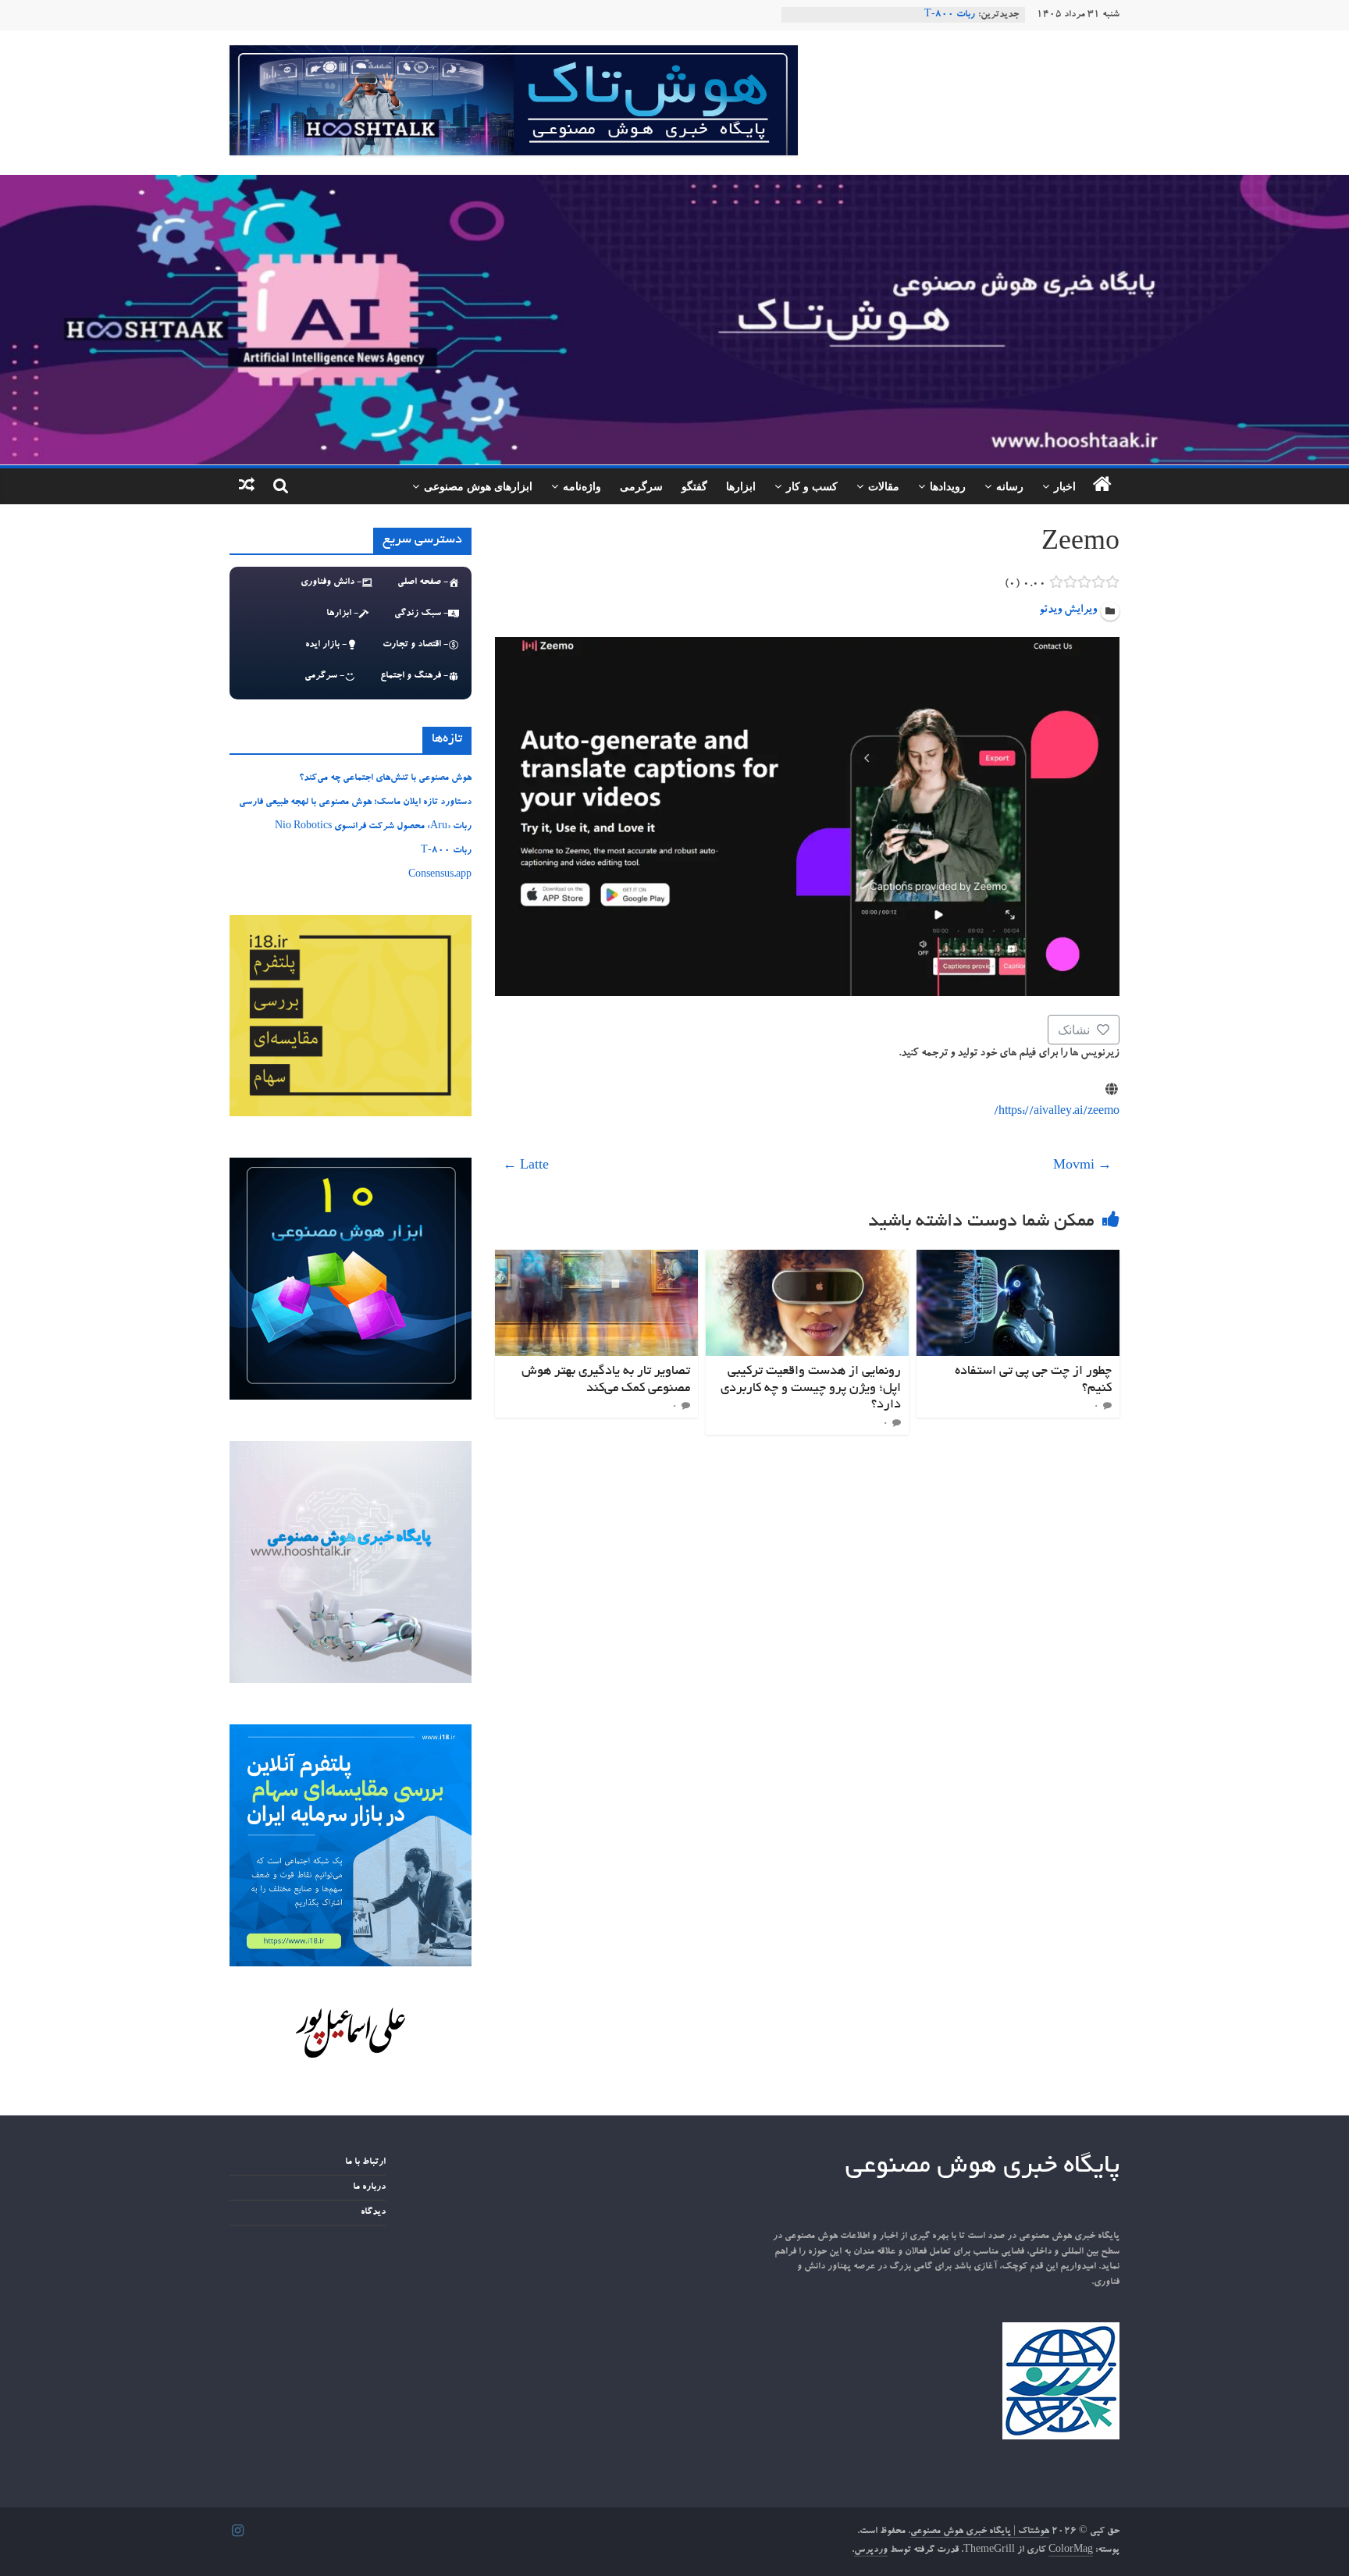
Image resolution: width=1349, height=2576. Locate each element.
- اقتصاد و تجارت (415, 645)
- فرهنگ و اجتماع (414, 676)
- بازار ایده (326, 645)
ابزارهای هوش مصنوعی (478, 486)
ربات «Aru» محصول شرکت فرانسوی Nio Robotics (373, 827)
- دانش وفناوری (331, 582)
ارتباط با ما (365, 2162)
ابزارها (741, 486)
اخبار (1065, 486)
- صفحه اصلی (423, 582)
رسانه (1010, 486)
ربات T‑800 (950, 15)
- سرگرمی (324, 676)
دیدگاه (373, 2212)
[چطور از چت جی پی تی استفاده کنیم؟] (1018, 1259)
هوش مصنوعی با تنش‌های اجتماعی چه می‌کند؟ (385, 778)
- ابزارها (342, 614)
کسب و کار (812, 486)
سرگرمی (641, 486)
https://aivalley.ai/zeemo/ (1057, 1112)
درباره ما (369, 2187)
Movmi (1082, 1167)
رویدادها (948, 486)
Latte (526, 1167)
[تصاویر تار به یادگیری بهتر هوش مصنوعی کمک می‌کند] (596, 1259)
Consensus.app (440, 875)
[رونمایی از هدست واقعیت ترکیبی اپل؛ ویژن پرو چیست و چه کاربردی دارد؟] (807, 1259)
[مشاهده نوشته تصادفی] (247, 486)
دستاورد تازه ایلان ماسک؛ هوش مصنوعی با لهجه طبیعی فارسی (355, 802)
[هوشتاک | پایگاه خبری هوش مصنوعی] (674, 184)
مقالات (884, 486)
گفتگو (694, 486)
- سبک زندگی (421, 614)
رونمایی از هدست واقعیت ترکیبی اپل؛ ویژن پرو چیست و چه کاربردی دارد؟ (811, 1388)
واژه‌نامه (582, 486)
